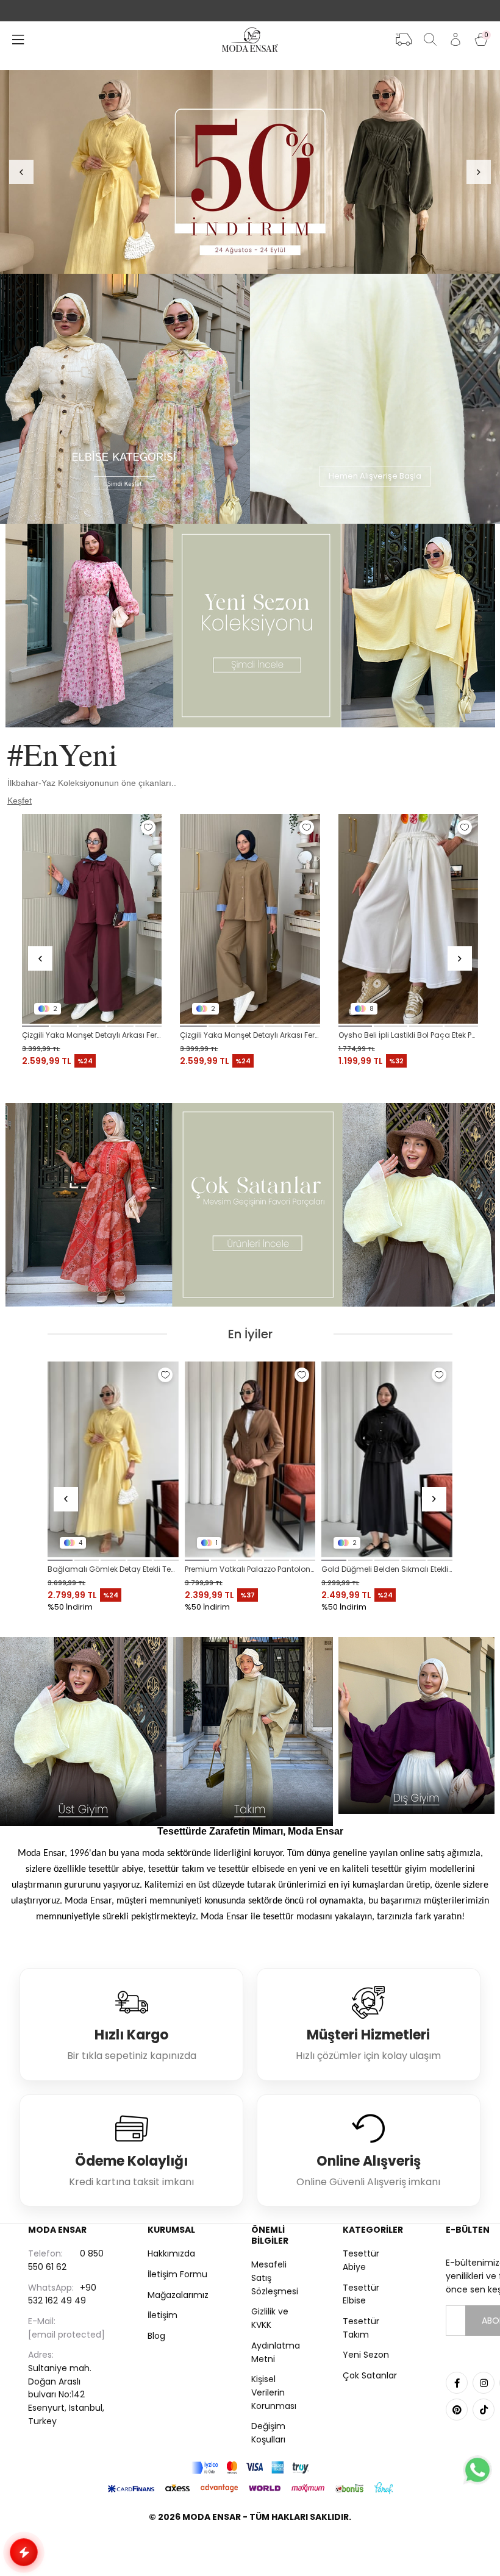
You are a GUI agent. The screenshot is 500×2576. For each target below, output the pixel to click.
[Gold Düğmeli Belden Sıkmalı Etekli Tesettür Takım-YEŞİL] (250, 1460)
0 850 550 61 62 (66, 2260)
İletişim (162, 2315)
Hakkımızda (171, 2253)
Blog (156, 2336)
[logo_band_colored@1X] (250, 2468)
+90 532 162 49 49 (62, 2294)
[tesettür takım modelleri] (250, 1732)
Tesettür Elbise (361, 2294)
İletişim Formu (177, 2274)
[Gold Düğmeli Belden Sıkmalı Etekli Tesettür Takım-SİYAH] (113, 1460)
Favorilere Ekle (148, 827)
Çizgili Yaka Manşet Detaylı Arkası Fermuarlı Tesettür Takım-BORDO (92, 1035)
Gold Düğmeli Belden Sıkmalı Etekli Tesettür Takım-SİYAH (113, 1569)
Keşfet (20, 801)
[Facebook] (457, 2383)
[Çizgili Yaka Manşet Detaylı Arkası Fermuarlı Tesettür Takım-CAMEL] (250, 919)
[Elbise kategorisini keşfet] (125, 399)
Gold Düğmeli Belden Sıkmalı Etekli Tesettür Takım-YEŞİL (250, 1569)
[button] (35, 1026)
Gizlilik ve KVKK (270, 2318)
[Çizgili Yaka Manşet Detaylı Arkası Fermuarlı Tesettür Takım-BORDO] (92, 919)
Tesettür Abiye (361, 2260)
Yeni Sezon (366, 2355)
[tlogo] (250, 2548)
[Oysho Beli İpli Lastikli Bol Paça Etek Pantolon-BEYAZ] (408, 919)
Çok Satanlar (370, 2375)
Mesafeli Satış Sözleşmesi (275, 2278)
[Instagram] (484, 2383)
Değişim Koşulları (268, 2433)
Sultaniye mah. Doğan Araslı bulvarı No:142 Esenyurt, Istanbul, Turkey (66, 2388)
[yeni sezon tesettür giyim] (250, 626)
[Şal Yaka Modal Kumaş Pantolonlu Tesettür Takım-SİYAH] (387, 1460)
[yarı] (250, 172)
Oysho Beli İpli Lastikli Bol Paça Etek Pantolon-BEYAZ (408, 1035)
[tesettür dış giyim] (417, 1725)
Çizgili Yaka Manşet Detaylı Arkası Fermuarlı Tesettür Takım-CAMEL (250, 1035)
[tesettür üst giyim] (83, 1732)
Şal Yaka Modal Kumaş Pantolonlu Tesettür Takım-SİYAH (387, 1569)
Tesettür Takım (361, 2328)
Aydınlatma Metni (276, 2352)
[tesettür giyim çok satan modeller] (250, 1205)
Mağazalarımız (178, 2295)
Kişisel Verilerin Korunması (274, 2392)
